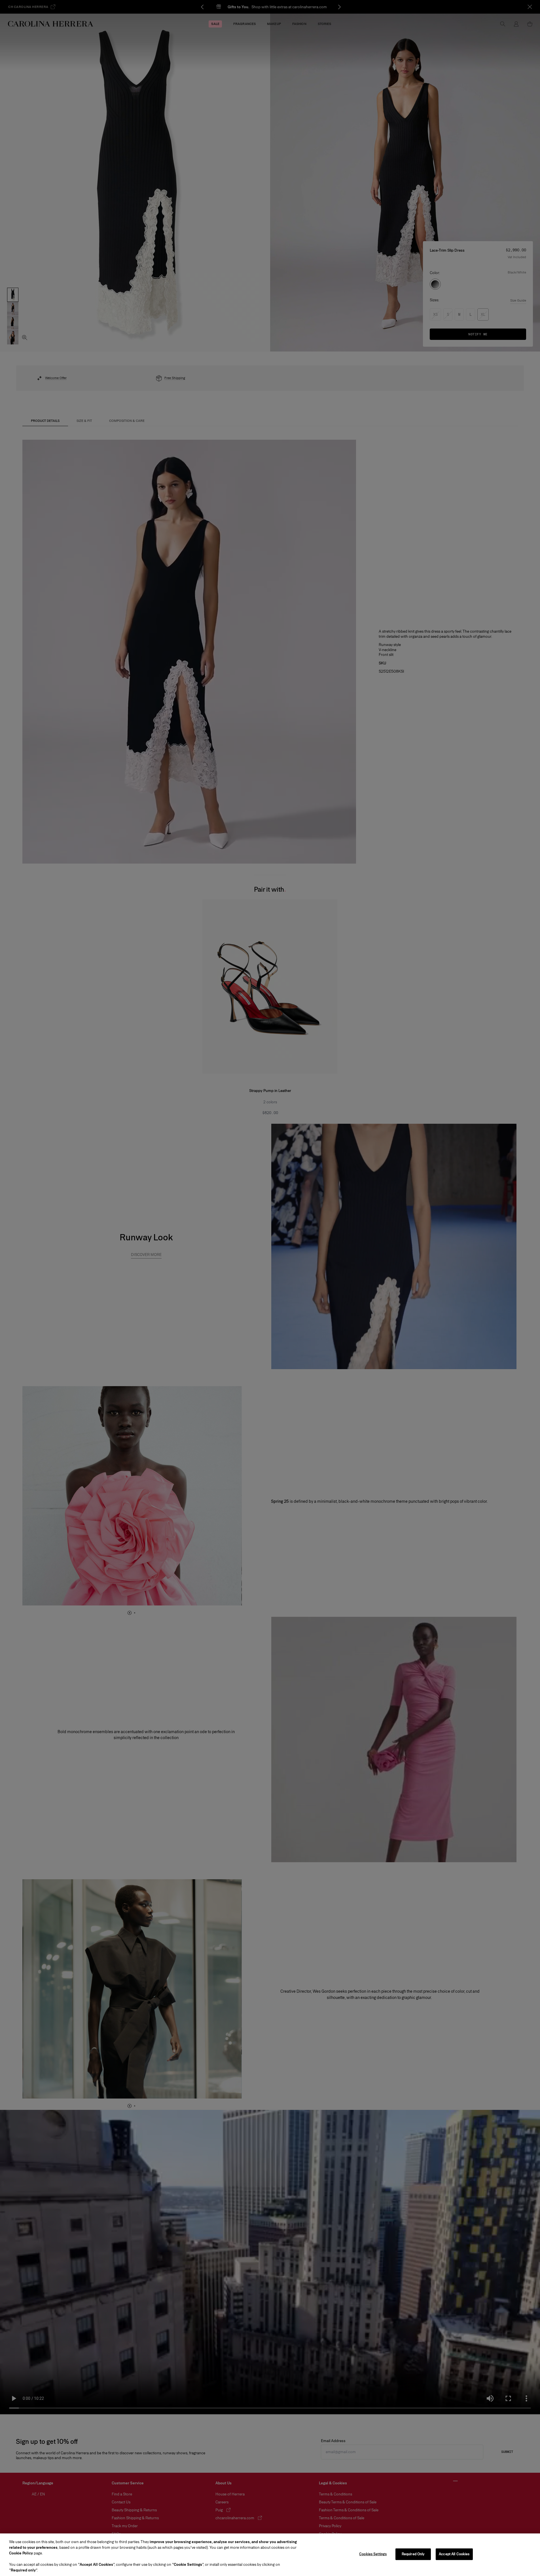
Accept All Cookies (454, 2554)
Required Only (413, 2554)
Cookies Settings (373, 2554)
